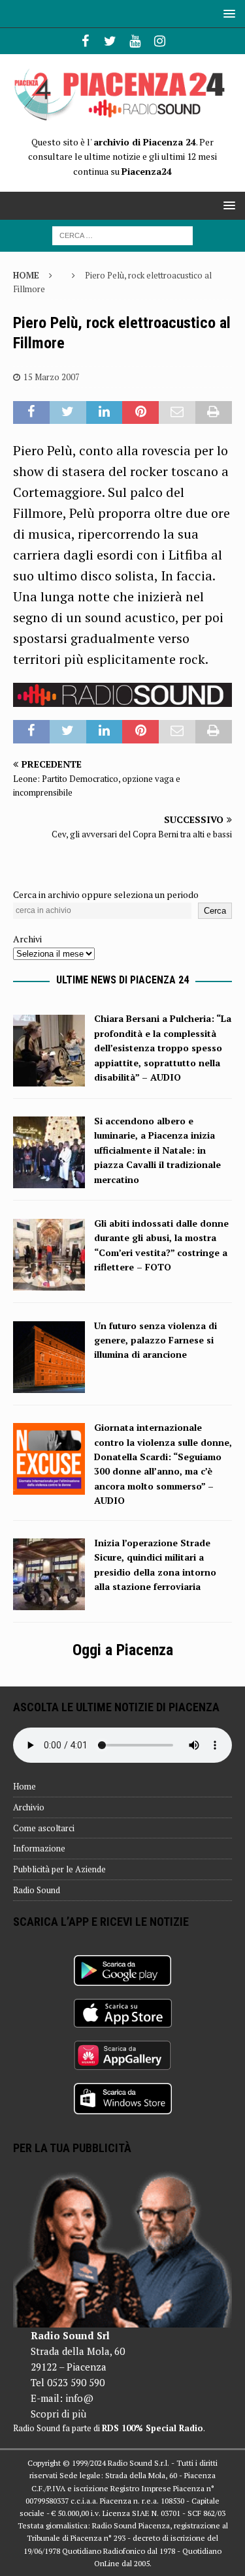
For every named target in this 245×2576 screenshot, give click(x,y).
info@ (79, 2398)
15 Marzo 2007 (52, 377)
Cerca (215, 911)
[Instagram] (160, 41)
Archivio (29, 1807)
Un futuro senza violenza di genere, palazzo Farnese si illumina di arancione (155, 1340)
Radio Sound (37, 1890)
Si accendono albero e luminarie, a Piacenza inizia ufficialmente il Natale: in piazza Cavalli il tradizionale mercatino (157, 1150)
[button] (227, 13)
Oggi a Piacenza (123, 1650)
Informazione (39, 1848)
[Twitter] (110, 41)
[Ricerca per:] (122, 234)
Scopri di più (58, 2414)
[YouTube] (135, 41)
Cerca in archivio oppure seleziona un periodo (106, 894)
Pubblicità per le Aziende (59, 1869)
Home (24, 1786)
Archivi (27, 939)
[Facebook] (85, 41)
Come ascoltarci (44, 1828)
